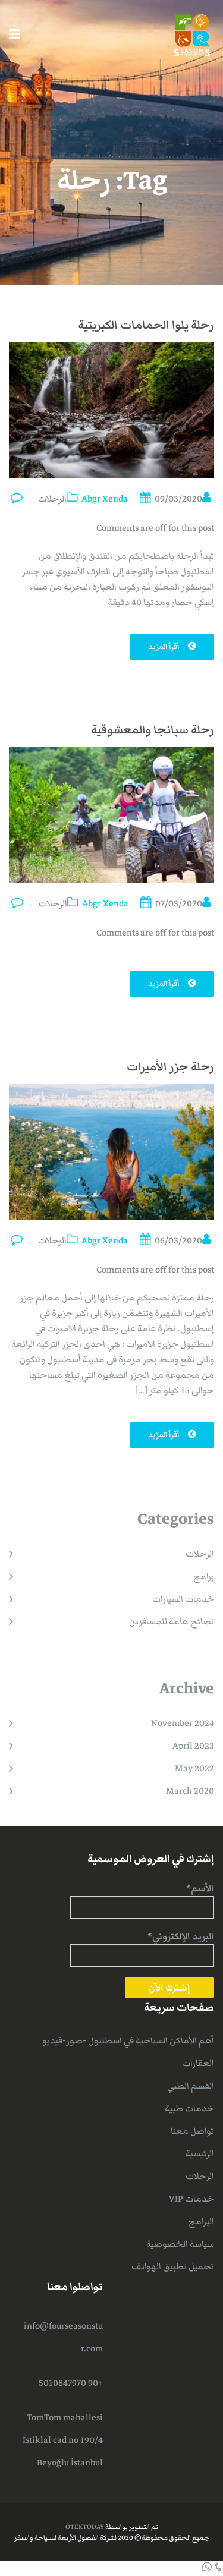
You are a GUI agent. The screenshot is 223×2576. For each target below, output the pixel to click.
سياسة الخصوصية (180, 2244)
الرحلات (52, 499)
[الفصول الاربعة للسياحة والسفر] (192, 34)
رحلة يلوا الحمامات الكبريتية (146, 325)
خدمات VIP (191, 2199)
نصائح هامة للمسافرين (172, 1621)
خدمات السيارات (183, 1599)
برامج (204, 1576)
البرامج (201, 2221)
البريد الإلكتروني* (181, 1936)
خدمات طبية (189, 2108)
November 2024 (183, 1723)
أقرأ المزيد (164, 647)
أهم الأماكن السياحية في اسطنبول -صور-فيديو (128, 2040)
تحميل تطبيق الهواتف (173, 2266)
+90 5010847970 (71, 2383)
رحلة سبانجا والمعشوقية (153, 730)
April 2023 (193, 1746)
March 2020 (190, 1791)
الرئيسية (200, 2153)
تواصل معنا (192, 2131)
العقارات (198, 2063)
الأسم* (200, 1888)
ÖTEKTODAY (85, 2527)
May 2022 (194, 1768)
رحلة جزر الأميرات (170, 1067)
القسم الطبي (191, 2086)
